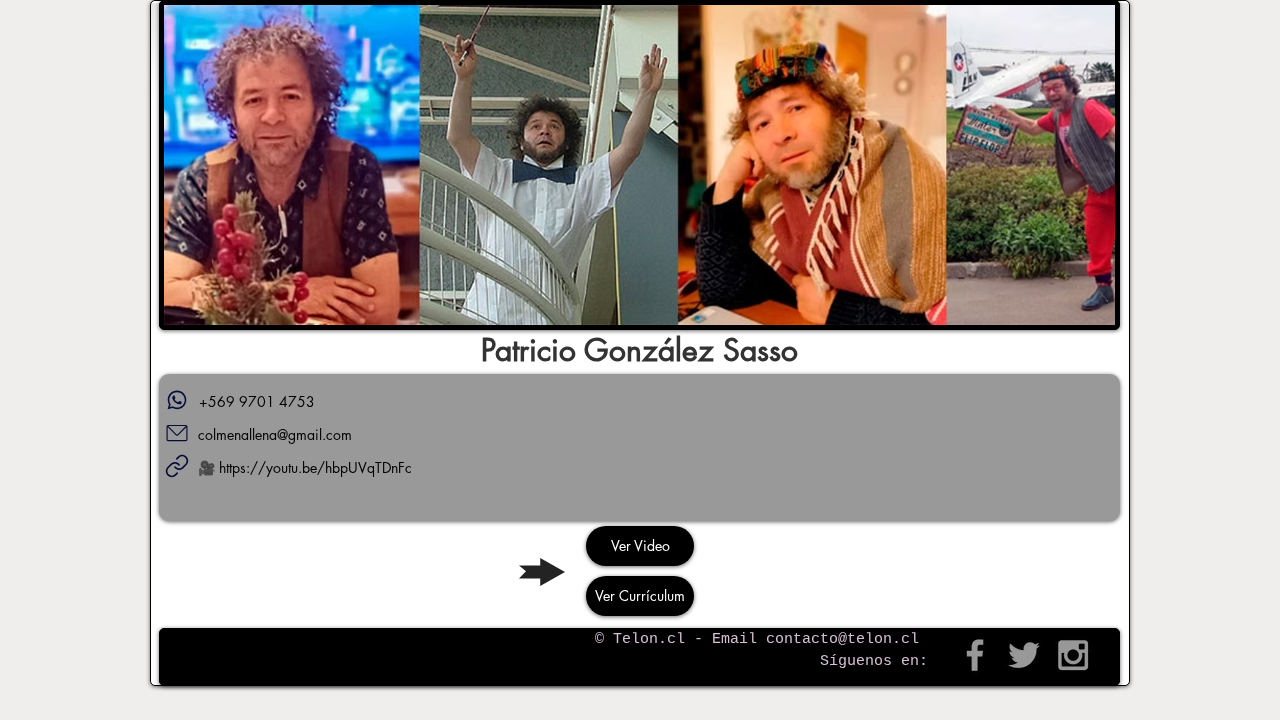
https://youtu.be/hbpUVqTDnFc (315, 467)
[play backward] (189, 165)
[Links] (177, 466)
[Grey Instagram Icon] (1073, 655)
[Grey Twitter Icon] (1024, 655)
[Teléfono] (177, 400)
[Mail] (177, 433)
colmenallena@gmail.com (275, 434)
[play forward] (1090, 165)
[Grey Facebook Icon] (975, 655)
